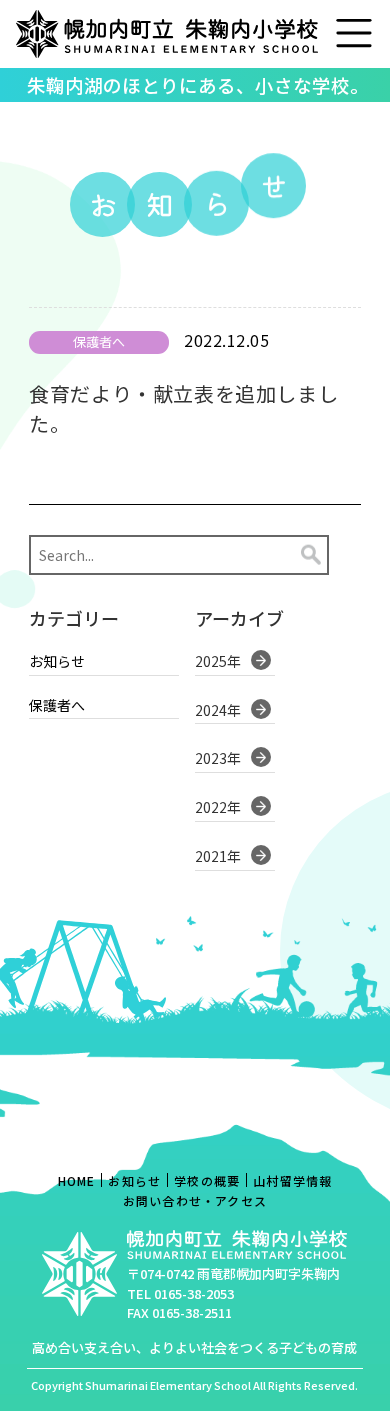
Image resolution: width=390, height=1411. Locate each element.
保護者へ (57, 705)
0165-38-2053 (194, 1293)
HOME (77, 1180)
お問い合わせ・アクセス (195, 1200)
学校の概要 (207, 1180)
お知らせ (57, 661)
